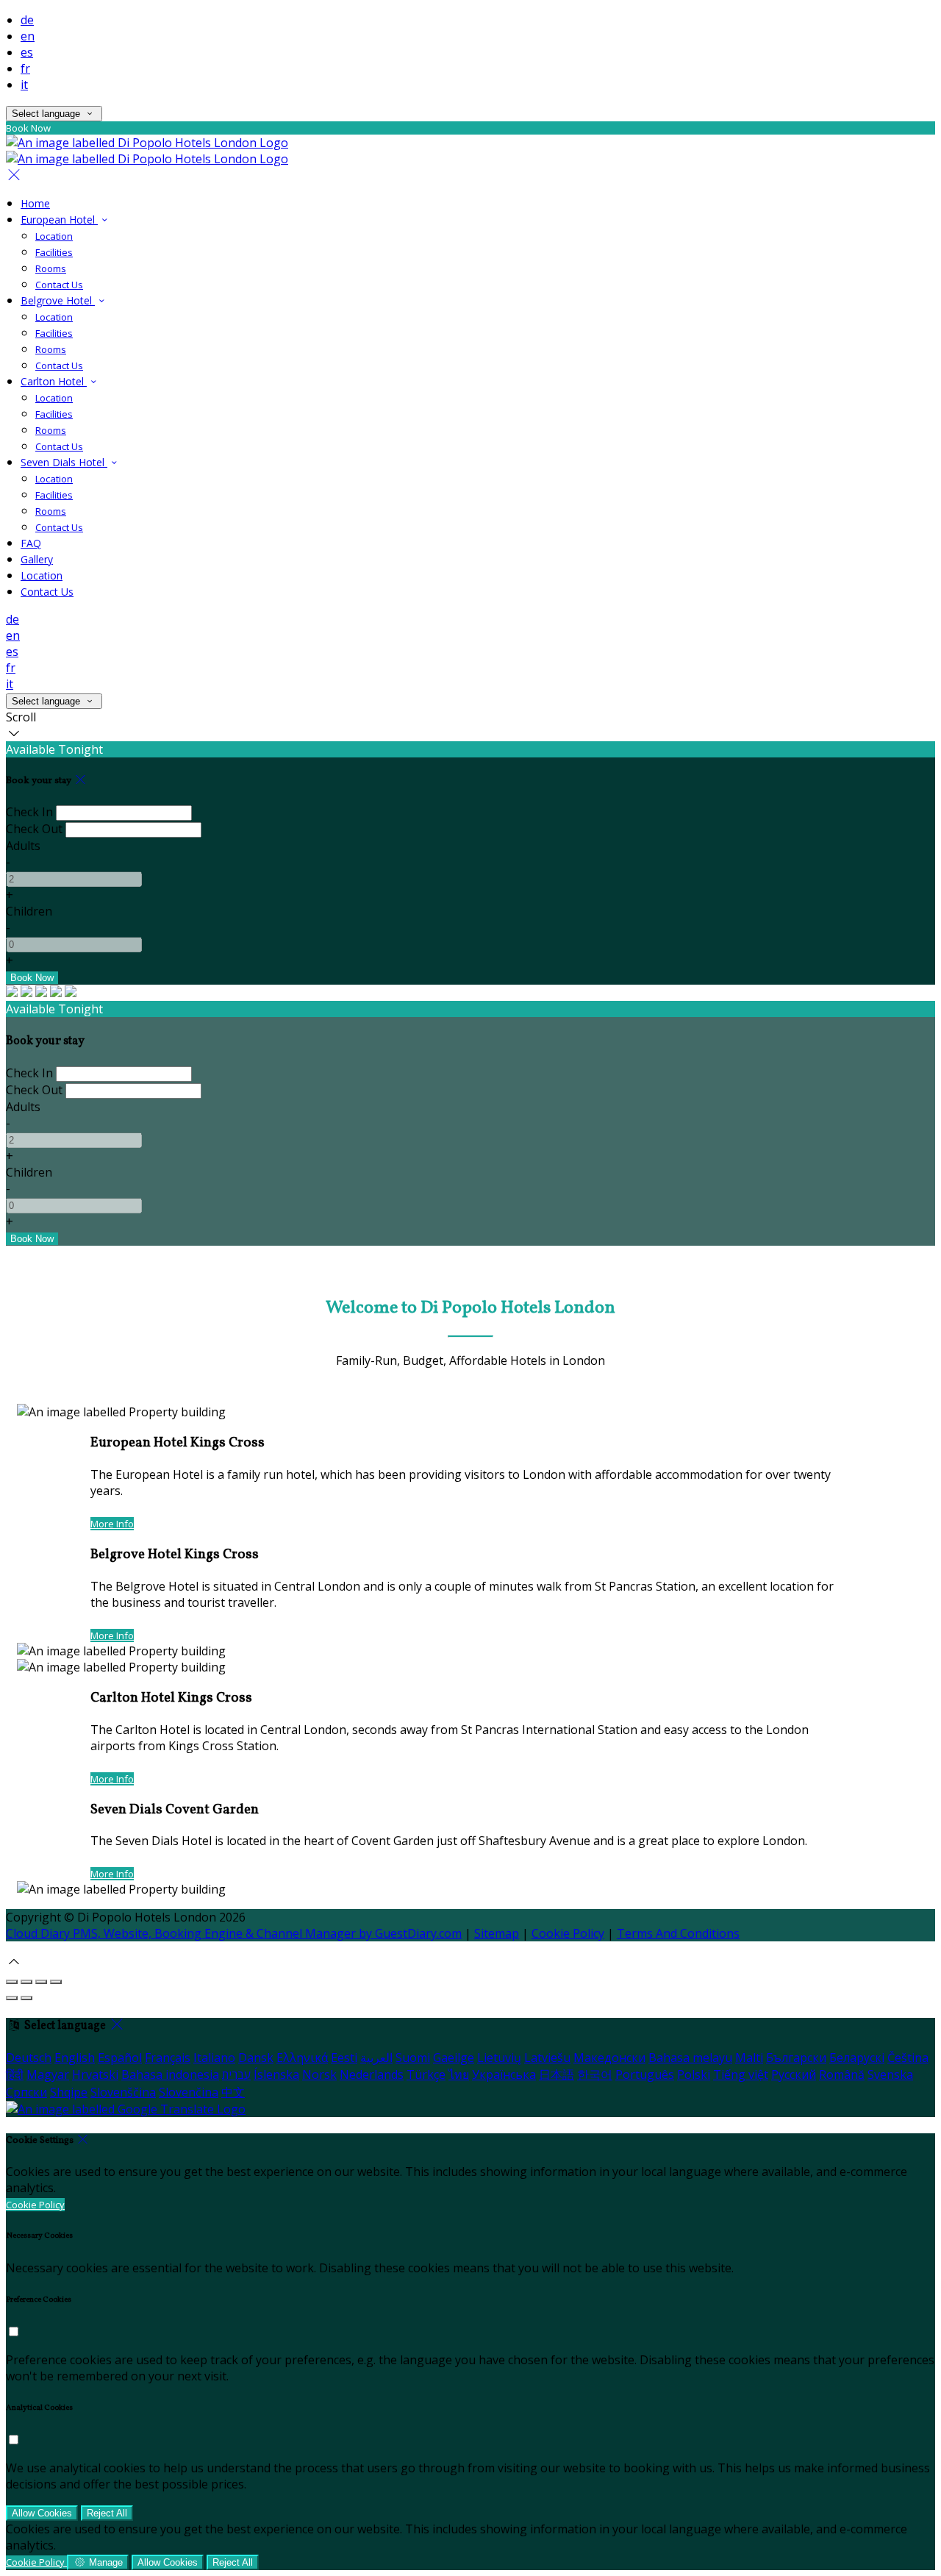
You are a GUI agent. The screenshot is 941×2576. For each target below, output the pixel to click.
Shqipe (69, 2092)
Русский (794, 2074)
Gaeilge (454, 2058)
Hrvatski (95, 2074)
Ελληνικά (302, 2058)
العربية (376, 2058)
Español (120, 2058)
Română (842, 2074)
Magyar (48, 2074)
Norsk (319, 2074)
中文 (233, 2092)
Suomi (413, 2058)
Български (796, 2058)
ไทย (459, 2074)
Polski (694, 2074)
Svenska (890, 2074)
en (28, 36)
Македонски (609, 2058)
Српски (26, 2092)
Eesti (344, 2058)
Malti (749, 2058)
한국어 (595, 2074)
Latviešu (547, 2058)
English (75, 2058)
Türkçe (426, 2074)
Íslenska (276, 2074)
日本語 (557, 2074)
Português (645, 2074)
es (27, 52)
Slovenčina (189, 2092)
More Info (112, 1524)
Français (168, 2058)
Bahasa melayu (690, 2058)
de (27, 20)
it (24, 85)
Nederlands (372, 2074)
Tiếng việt (741, 2074)
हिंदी (15, 2074)
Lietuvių (499, 2058)
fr (25, 68)
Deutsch (29, 2058)
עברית (236, 2074)
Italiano (214, 2058)
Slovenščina (123, 2092)
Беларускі (857, 2058)
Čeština (908, 2058)
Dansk (256, 2058)
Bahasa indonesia (170, 2074)
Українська (504, 2074)
